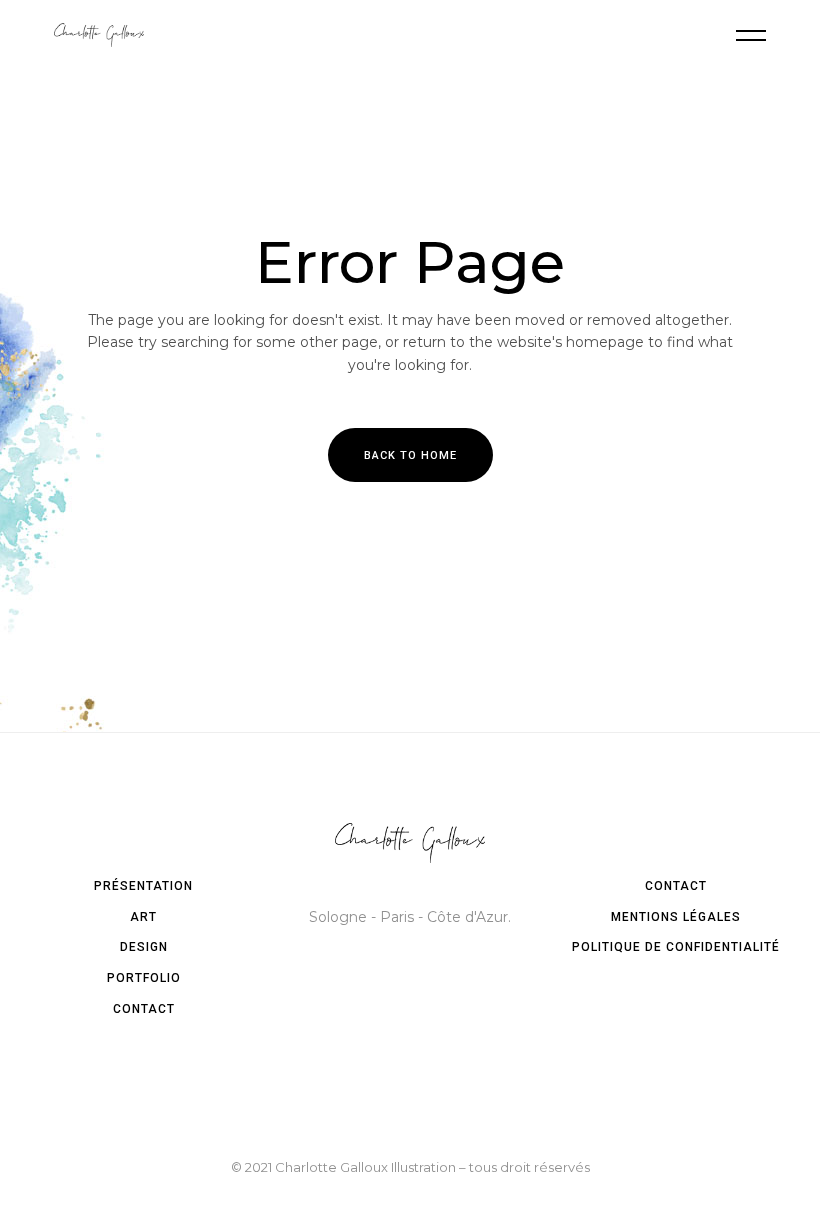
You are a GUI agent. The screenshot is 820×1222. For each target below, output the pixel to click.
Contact (144, 1009)
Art (143, 917)
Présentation (143, 886)
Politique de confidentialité (676, 947)
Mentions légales (676, 917)
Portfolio (144, 978)
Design (144, 947)
